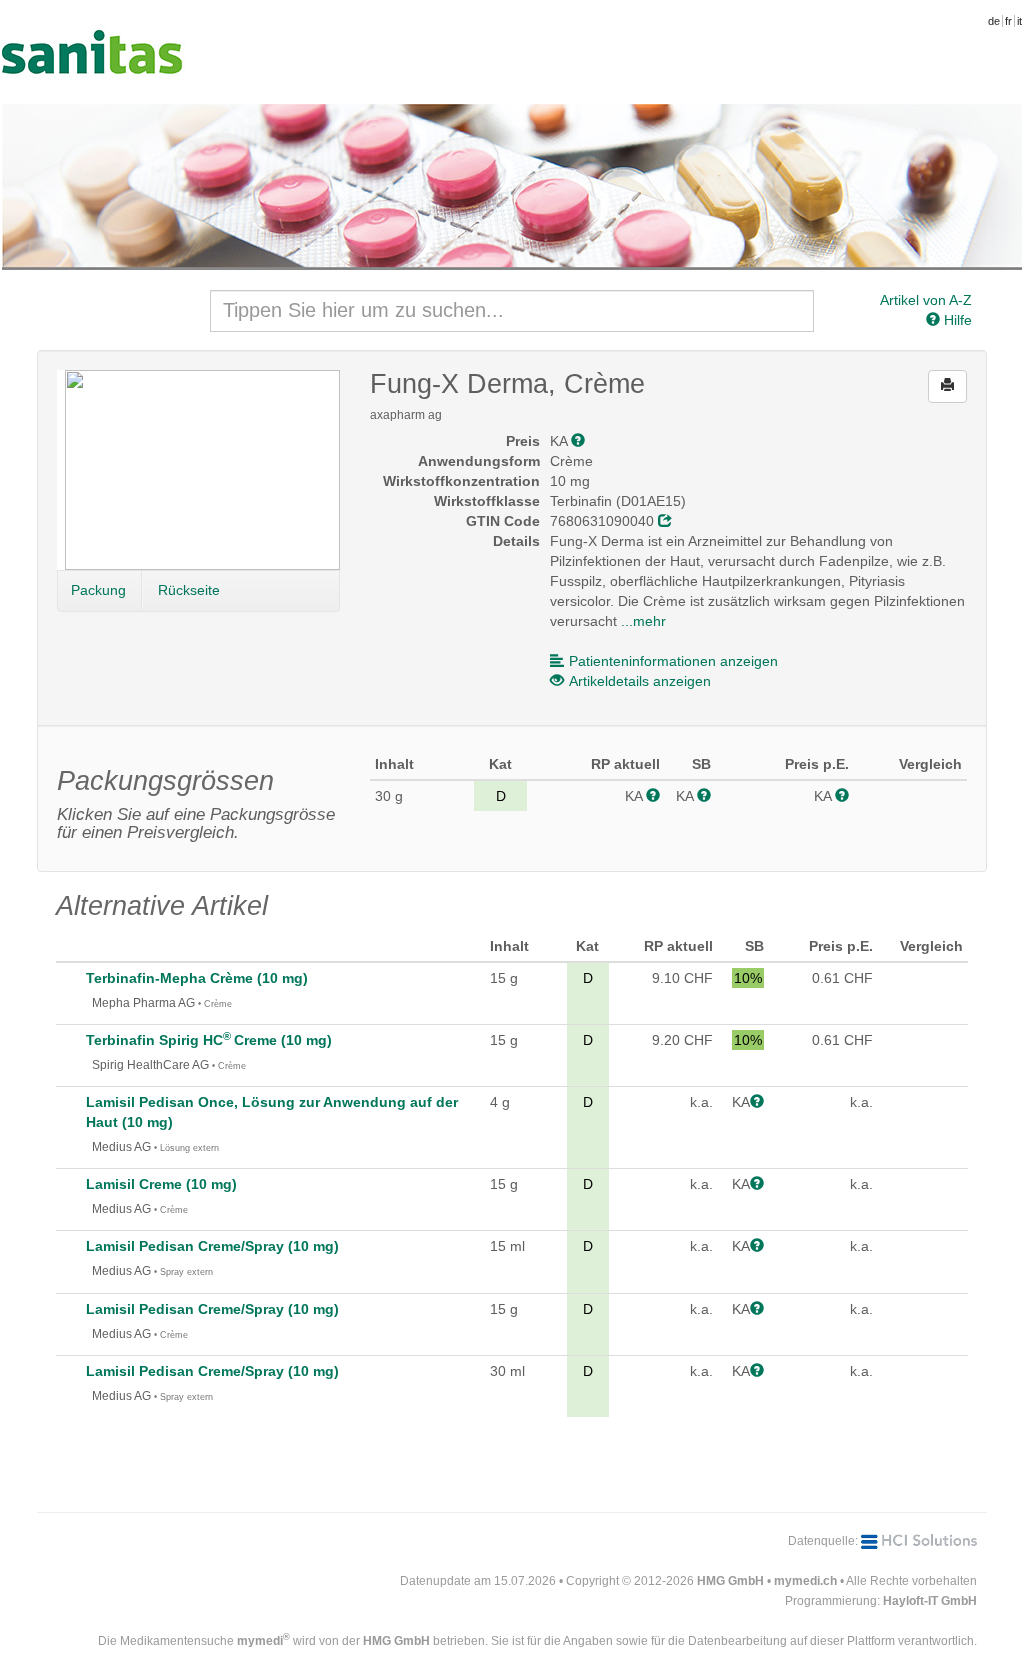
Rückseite (189, 590)
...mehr (643, 621)
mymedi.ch (805, 1581)
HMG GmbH (730, 1581)
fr (1008, 21)
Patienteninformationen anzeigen (673, 661)
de (994, 21)
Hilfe (956, 320)
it (1019, 21)
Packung (98, 590)
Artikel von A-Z (926, 300)
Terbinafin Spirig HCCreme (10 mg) (209, 1040)
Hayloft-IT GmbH (930, 1601)
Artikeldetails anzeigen (640, 681)
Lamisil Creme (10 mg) (161, 1184)
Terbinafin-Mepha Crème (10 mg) (197, 978)
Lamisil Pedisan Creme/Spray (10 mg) (212, 1246)
